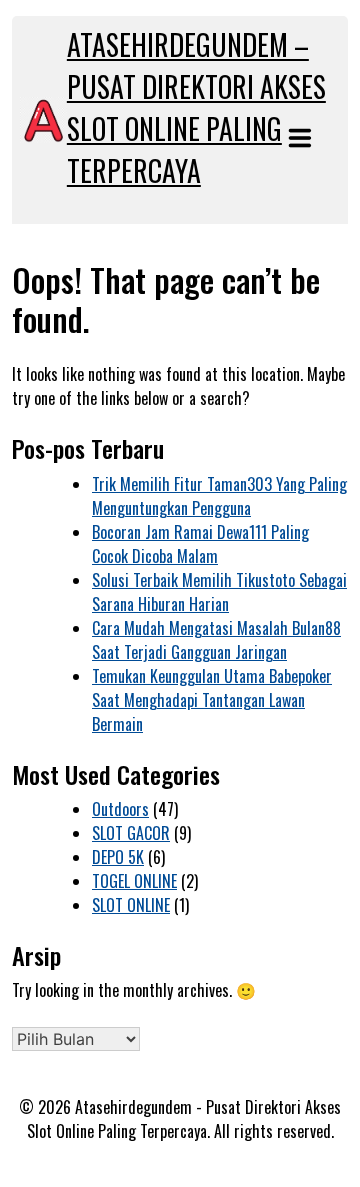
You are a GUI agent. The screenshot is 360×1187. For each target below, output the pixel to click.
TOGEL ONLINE (134, 881)
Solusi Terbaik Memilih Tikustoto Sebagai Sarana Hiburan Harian (219, 592)
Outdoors (120, 809)
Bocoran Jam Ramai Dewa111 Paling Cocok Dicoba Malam (200, 544)
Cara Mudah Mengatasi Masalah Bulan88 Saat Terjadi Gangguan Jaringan (216, 640)
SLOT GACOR (131, 833)
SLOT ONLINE (131, 905)
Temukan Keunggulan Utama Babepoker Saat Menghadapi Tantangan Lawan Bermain (212, 700)
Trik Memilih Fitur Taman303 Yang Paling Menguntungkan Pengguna (219, 496)
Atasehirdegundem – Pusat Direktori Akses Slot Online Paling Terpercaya (196, 107)
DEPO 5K (118, 857)
